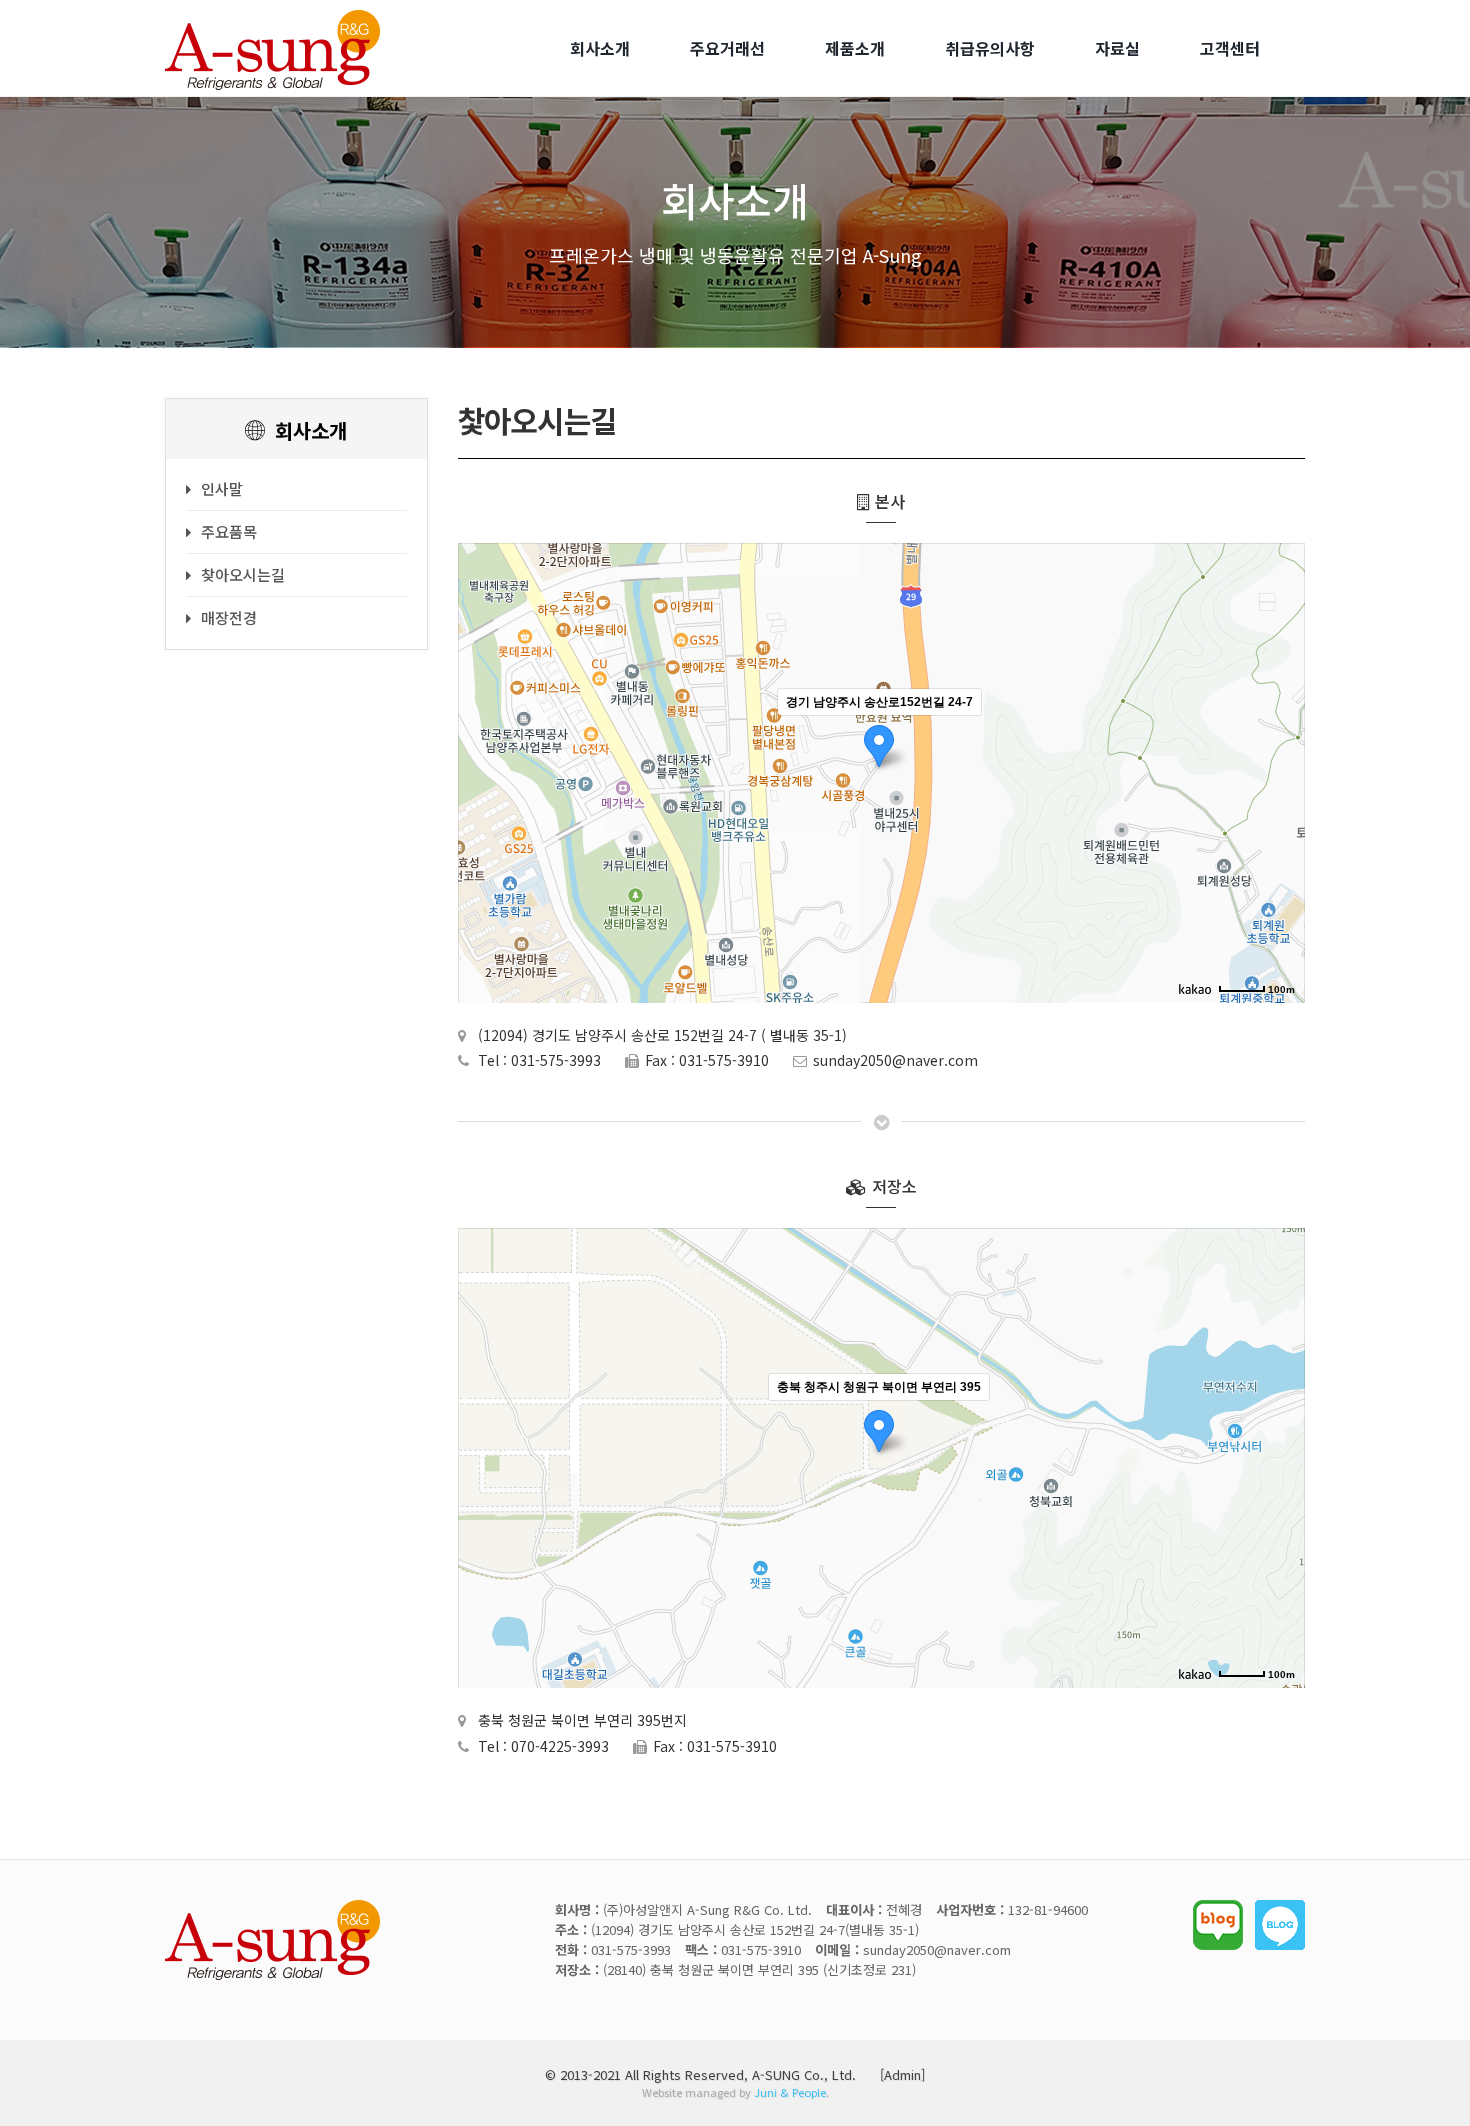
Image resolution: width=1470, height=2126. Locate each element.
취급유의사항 (990, 48)
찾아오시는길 (243, 574)
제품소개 (855, 48)
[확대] (1280, 737)
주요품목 (229, 531)
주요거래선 (727, 48)
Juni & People (790, 2092)
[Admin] (902, 2074)
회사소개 (600, 48)
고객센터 (1230, 48)
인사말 (222, 488)
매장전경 (229, 617)
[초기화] (1280, 808)
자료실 (1117, 48)
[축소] (1280, 770)
